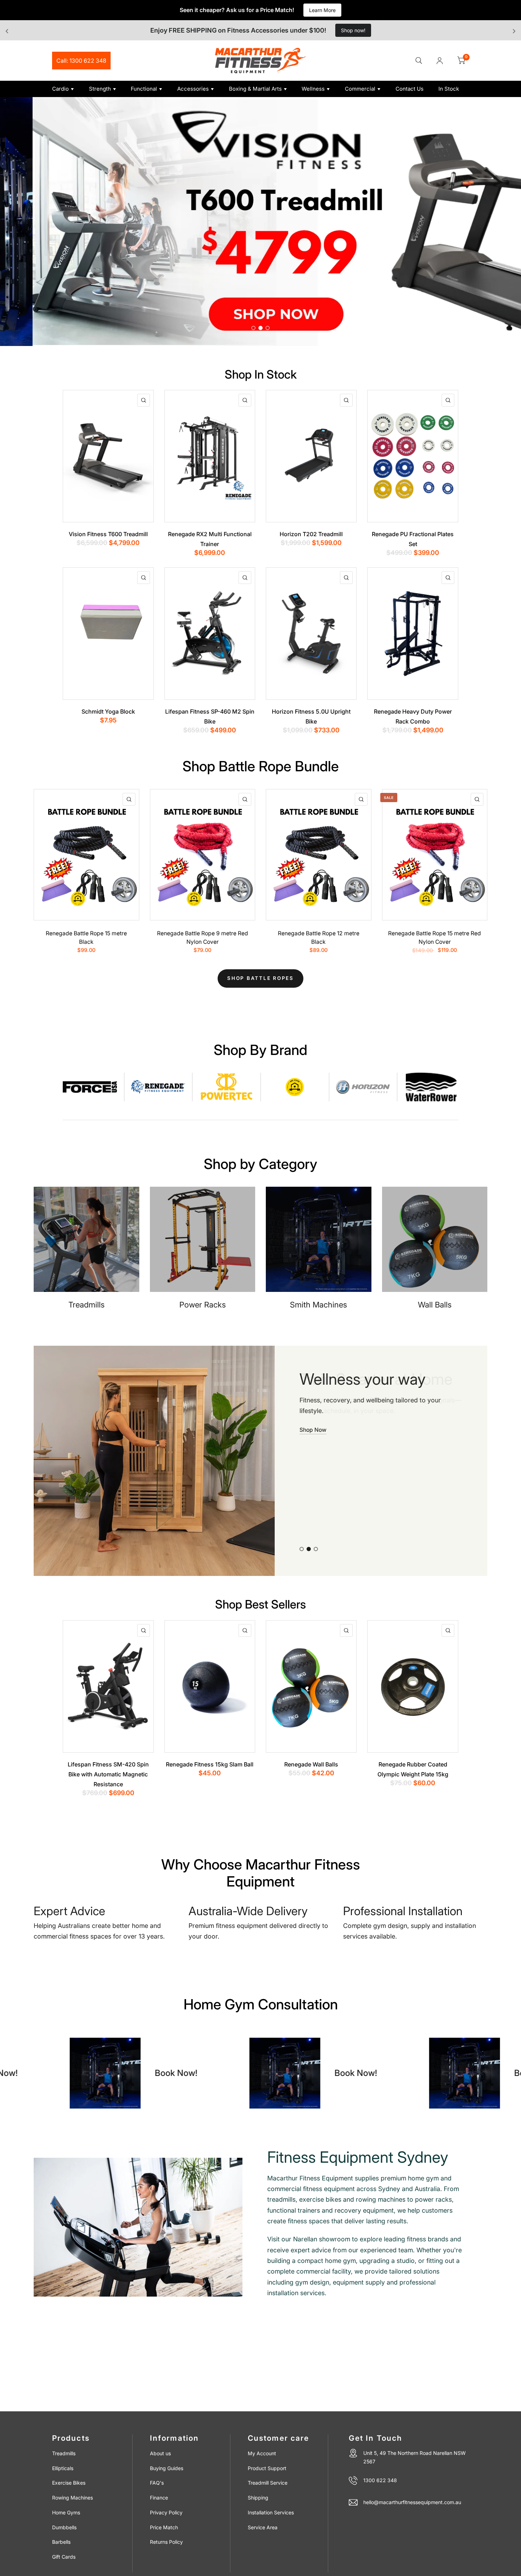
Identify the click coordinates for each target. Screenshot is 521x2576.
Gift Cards (64, 2557)
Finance (159, 2498)
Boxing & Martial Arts (255, 89)
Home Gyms (66, 2512)
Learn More (322, 10)
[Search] (419, 61)
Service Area (263, 2527)
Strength (100, 89)
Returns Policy (166, 2542)
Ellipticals (63, 2468)
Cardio (60, 89)
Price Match (164, 2527)
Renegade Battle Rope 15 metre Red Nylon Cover (435, 938)
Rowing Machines (72, 2498)
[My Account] (440, 61)
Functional (144, 89)
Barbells (61, 2542)
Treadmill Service (268, 2483)
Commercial (360, 89)
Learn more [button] (314, 1447)
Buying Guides (167, 2468)
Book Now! (188, 2073)
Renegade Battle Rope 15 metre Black (86, 938)
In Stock (449, 89)
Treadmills (64, 2453)
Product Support (267, 2468)
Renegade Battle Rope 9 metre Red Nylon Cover (203, 938)
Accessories (193, 89)
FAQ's (157, 2483)
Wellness (313, 89)
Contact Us (410, 89)
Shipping (258, 2498)
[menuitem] (68, 89)
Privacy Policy (166, 2512)
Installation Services (271, 2512)
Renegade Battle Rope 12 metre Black (319, 938)
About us (160, 2453)
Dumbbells (64, 2527)
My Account (262, 2453)
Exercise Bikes (69, 2483)
